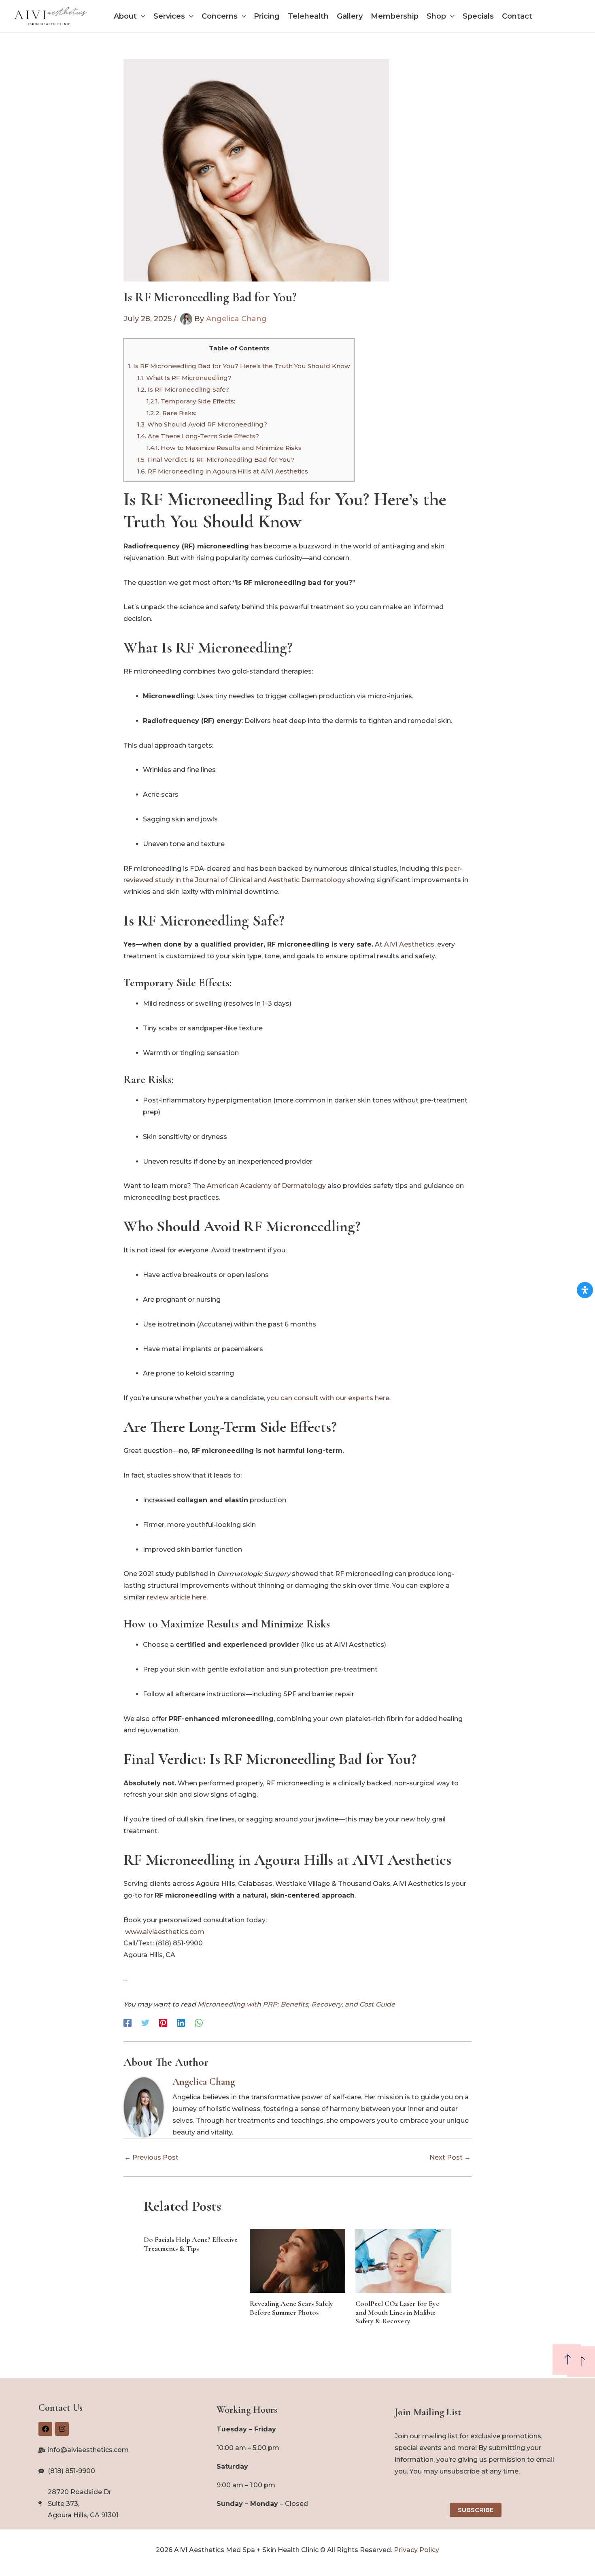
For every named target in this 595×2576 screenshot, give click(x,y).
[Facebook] (127, 2023)
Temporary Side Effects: (191, 401)
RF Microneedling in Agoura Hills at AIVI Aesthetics (223, 471)
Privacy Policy (416, 2550)
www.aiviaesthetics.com (165, 1932)
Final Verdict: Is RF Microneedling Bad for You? (216, 460)
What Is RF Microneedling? (184, 378)
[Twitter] (145, 2023)
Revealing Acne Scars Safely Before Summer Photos (291, 2308)
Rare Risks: (171, 413)
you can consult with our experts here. (329, 1398)
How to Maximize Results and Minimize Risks (224, 448)
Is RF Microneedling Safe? (183, 389)
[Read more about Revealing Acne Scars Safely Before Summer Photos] (298, 2260)
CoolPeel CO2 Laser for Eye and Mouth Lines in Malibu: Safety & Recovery (397, 2312)
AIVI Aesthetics (409, 944)
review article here (177, 1597)
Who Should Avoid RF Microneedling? (202, 424)
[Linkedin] (181, 2023)
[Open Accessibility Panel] (585, 1290)
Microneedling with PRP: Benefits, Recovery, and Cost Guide (296, 2004)
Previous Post (151, 2158)
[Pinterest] (163, 2023)
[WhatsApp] (199, 2023)
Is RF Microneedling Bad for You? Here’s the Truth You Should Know (239, 366)
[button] (141, 16)
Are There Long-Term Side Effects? (198, 436)
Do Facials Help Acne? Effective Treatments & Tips (191, 2244)
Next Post (450, 2158)
